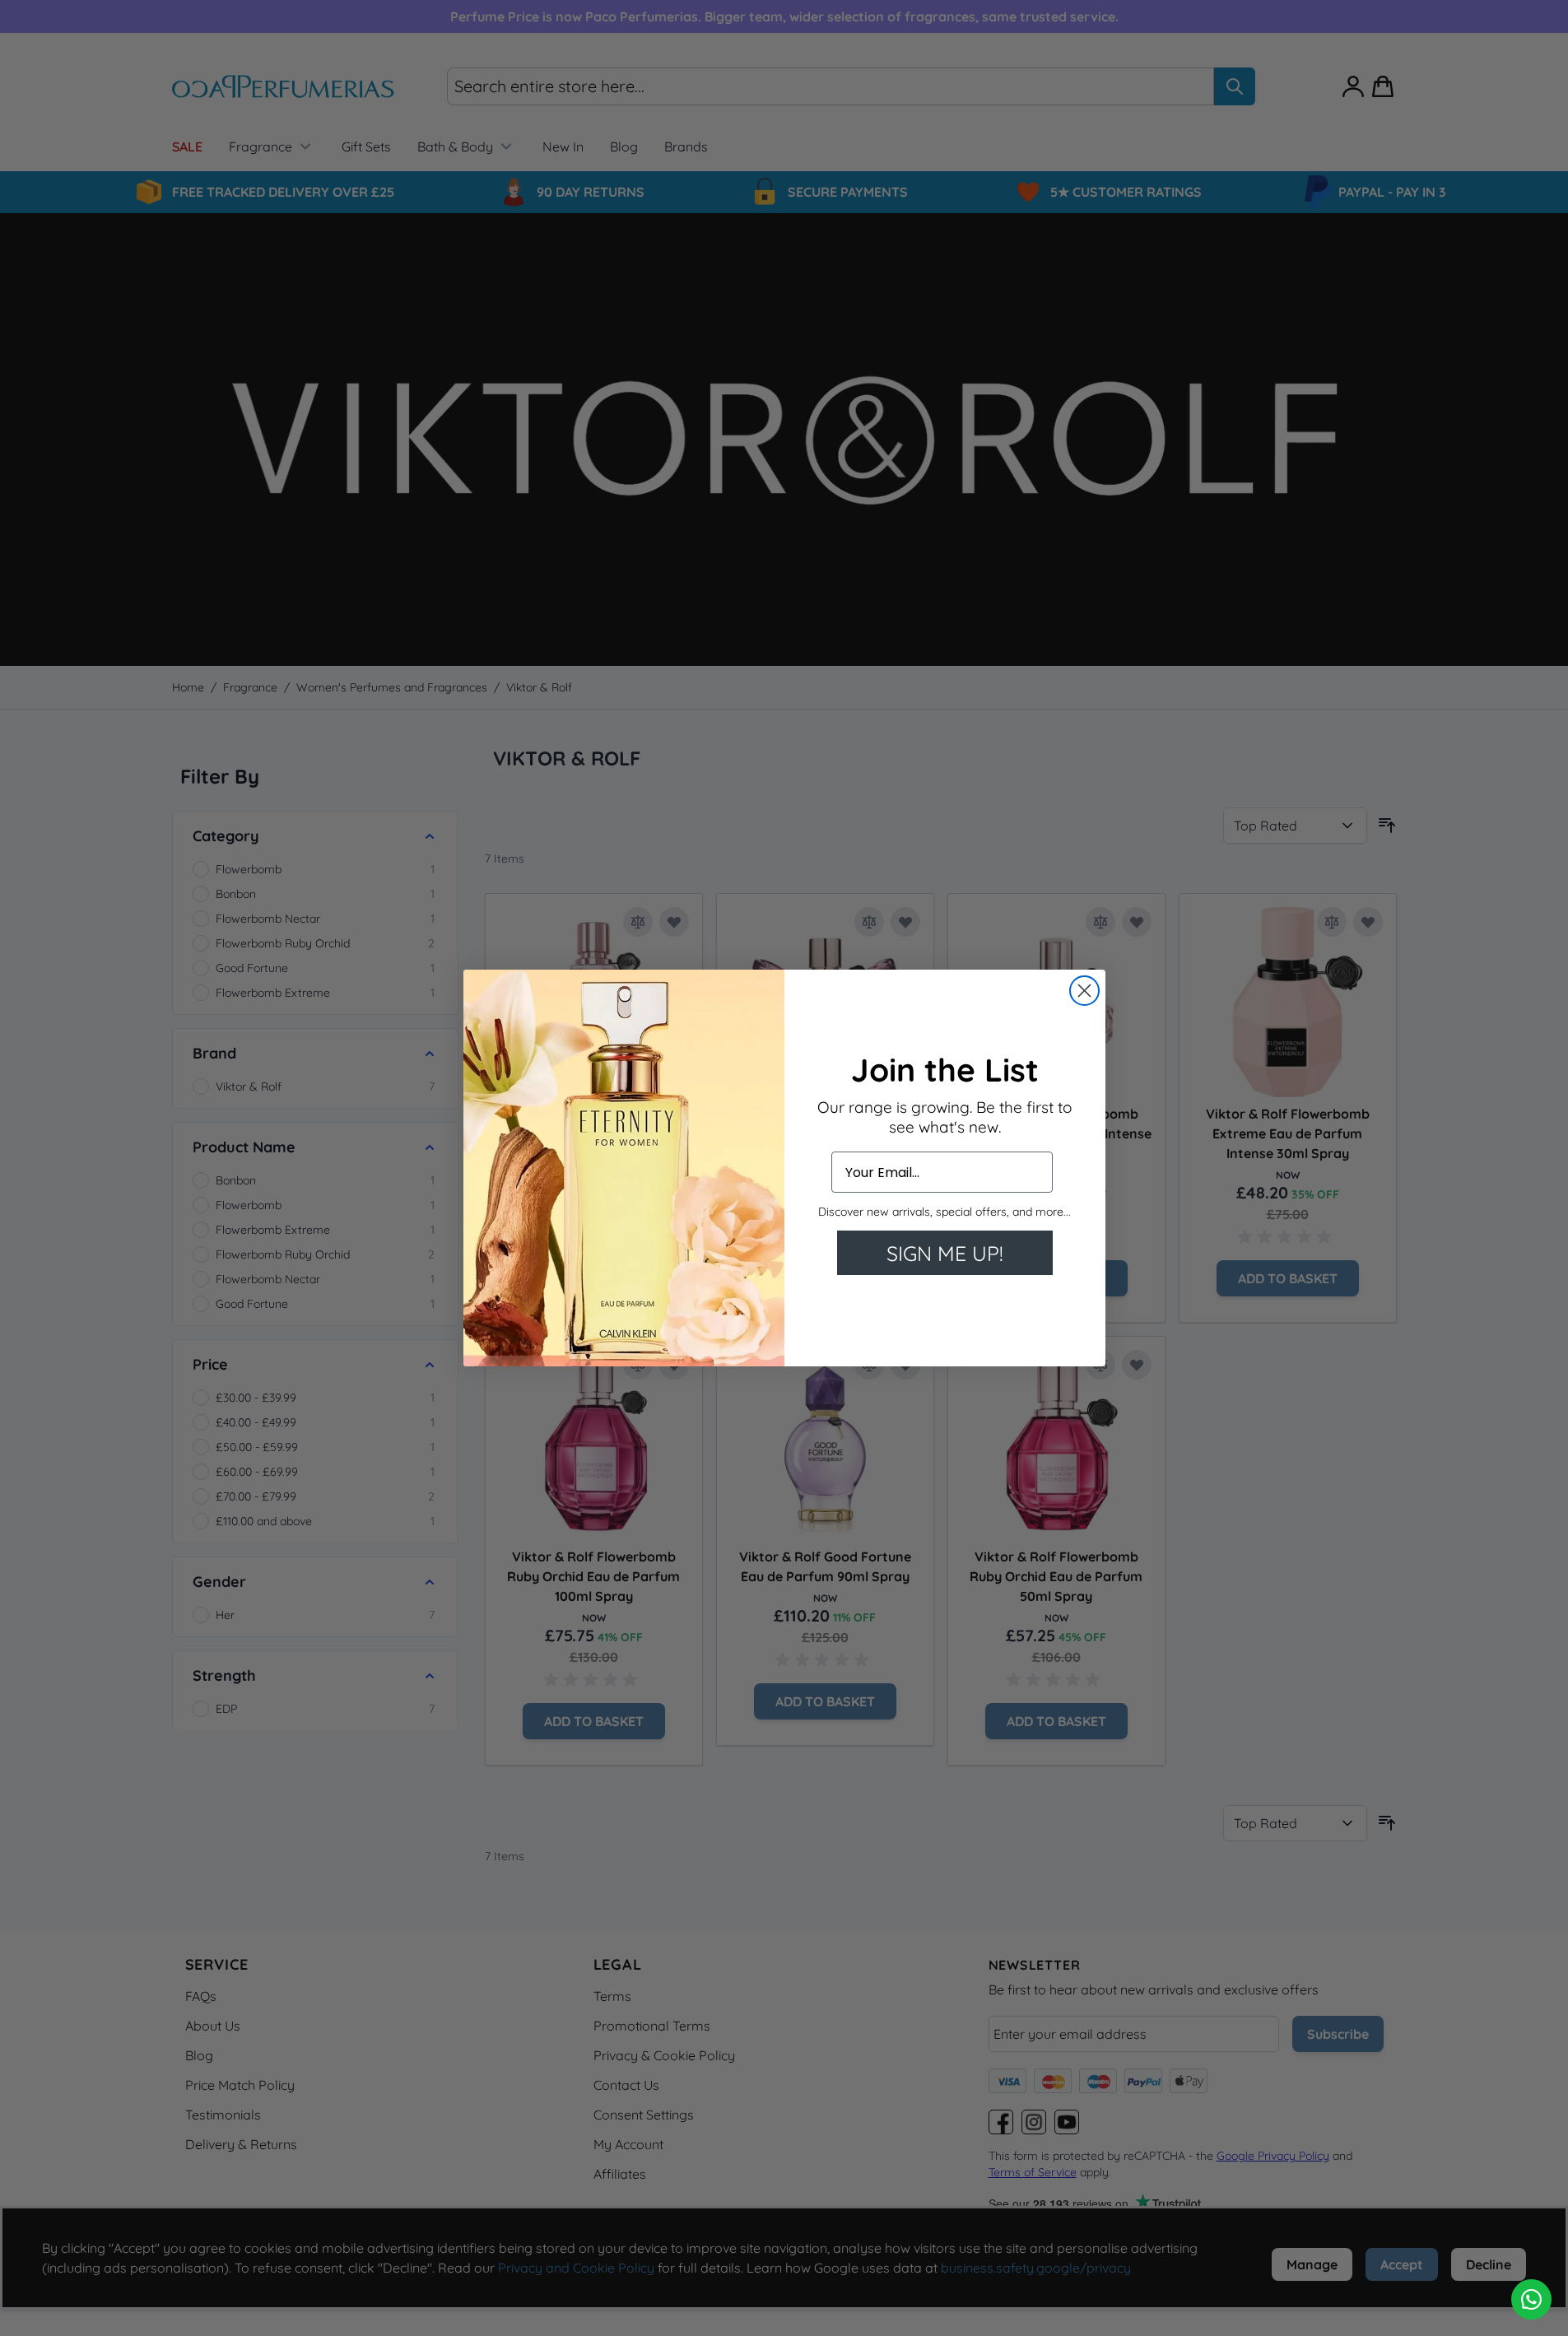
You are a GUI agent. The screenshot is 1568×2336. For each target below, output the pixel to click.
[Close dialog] (1084, 991)
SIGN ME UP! (945, 1253)
